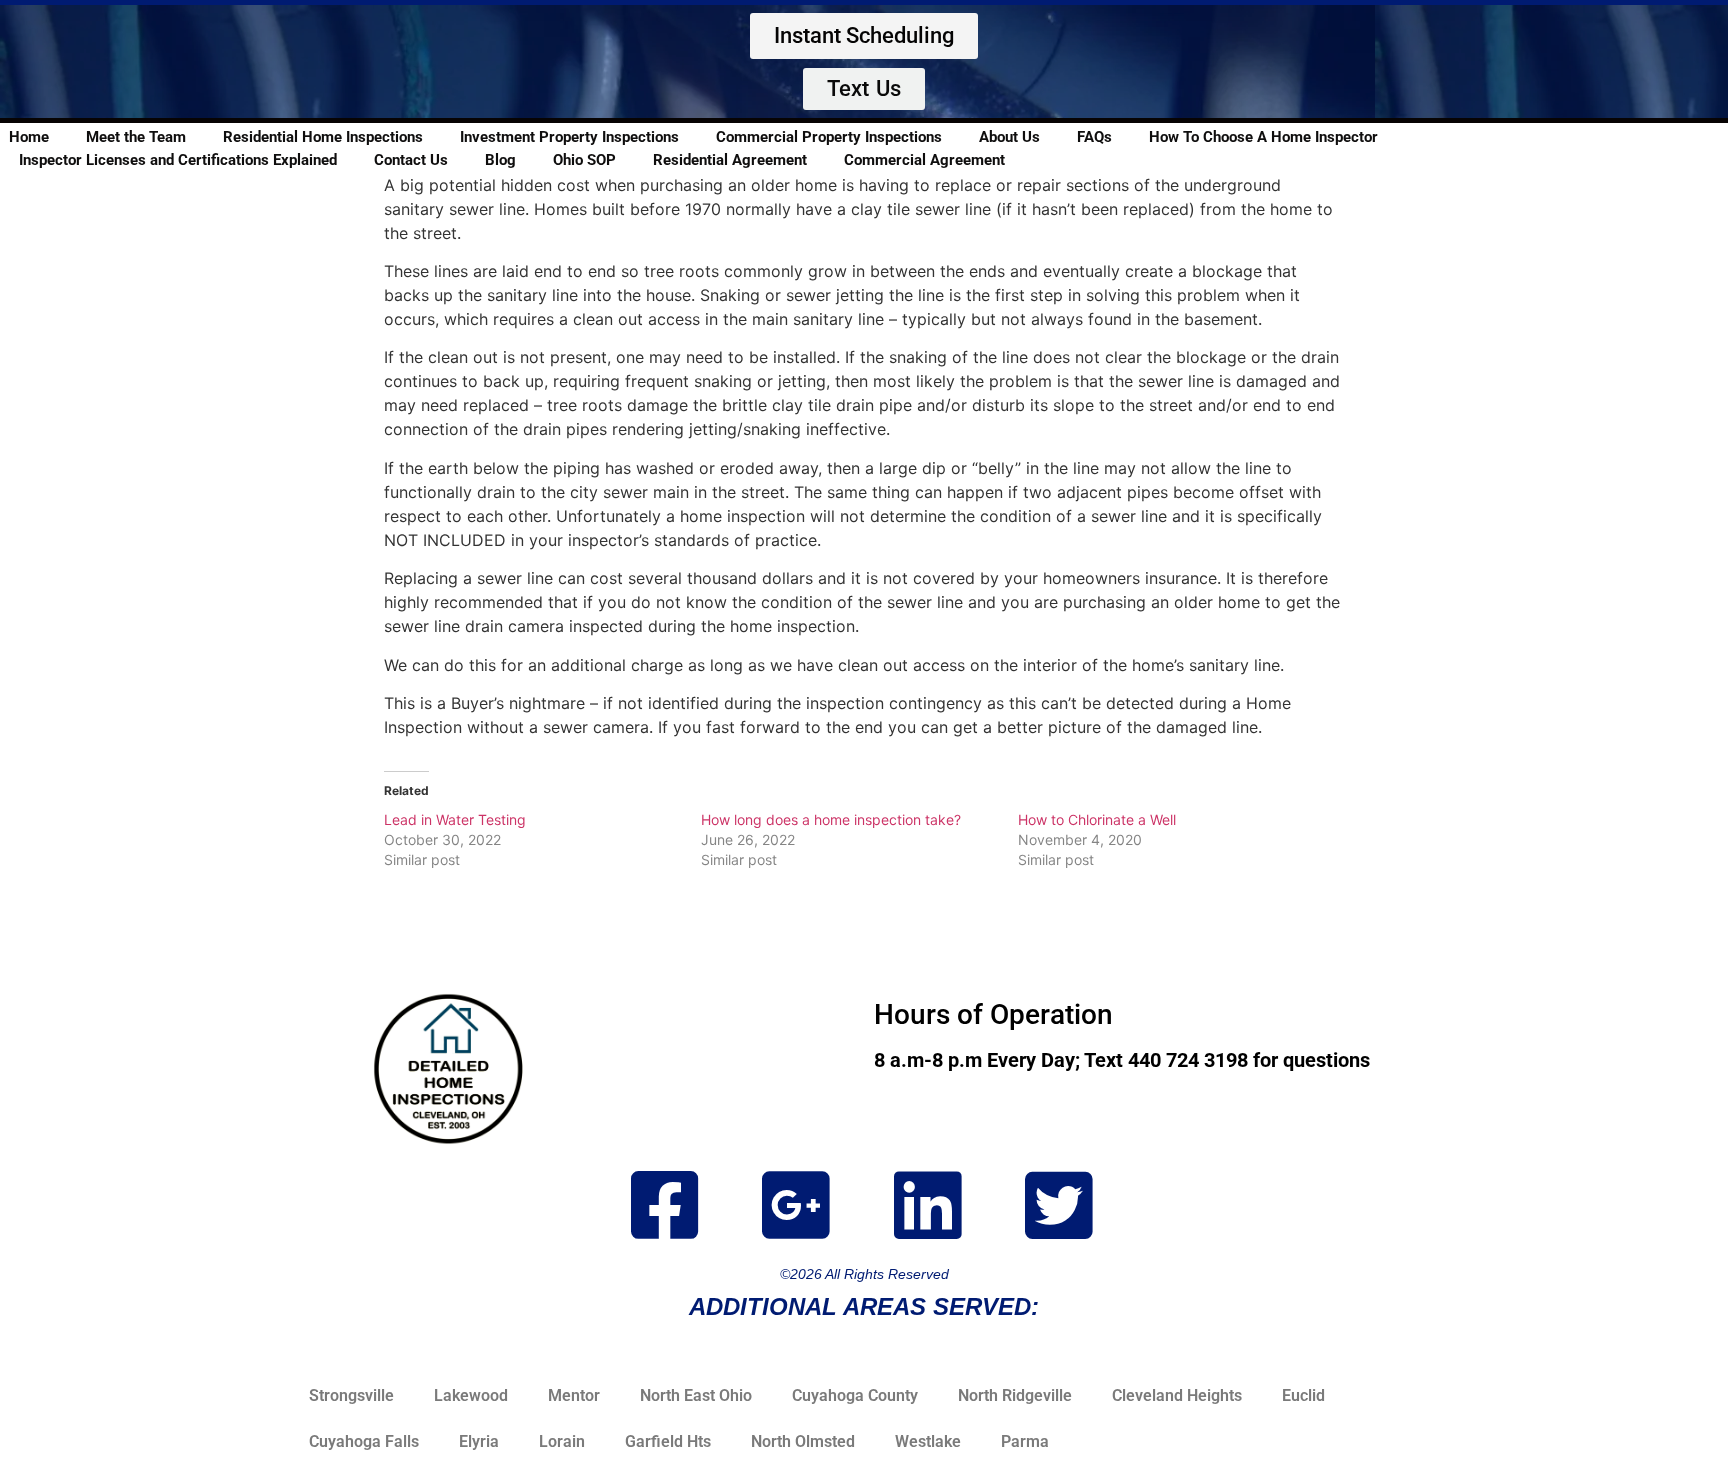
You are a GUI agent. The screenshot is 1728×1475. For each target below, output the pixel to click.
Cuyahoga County (855, 1395)
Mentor (574, 1395)
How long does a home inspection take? (831, 819)
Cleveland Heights (1177, 1395)
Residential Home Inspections (323, 137)
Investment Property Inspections (569, 137)
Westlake (928, 1441)
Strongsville (351, 1395)
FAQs (1094, 137)
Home (29, 137)
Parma (1025, 1441)
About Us (1009, 137)
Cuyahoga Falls (364, 1441)
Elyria (479, 1441)
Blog (500, 160)
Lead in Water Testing (455, 819)
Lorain (562, 1441)
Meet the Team (136, 137)
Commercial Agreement (924, 160)
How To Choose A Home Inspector (1263, 137)
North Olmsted (803, 1441)
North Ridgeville (1015, 1395)
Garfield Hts (668, 1441)
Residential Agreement (730, 160)
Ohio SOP (584, 160)
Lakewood (471, 1395)
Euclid (1303, 1395)
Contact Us (411, 160)
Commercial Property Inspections (829, 137)
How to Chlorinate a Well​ (1097, 819)
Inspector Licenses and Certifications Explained (178, 160)
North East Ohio (696, 1395)
